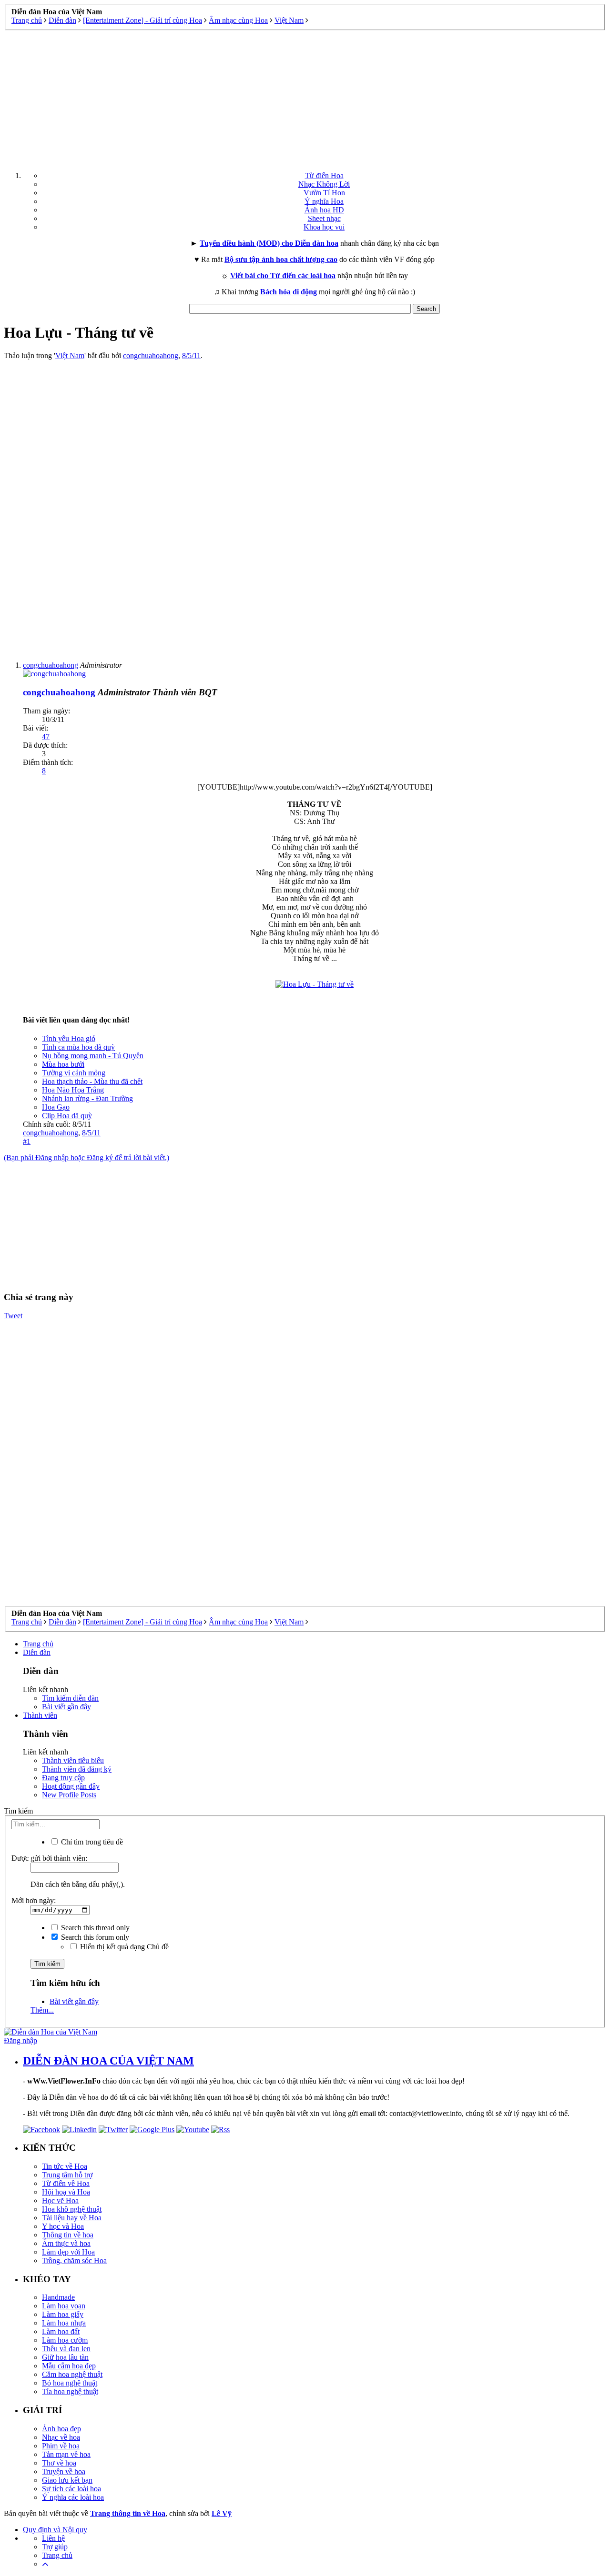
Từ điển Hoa (324, 175)
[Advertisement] (305, 97)
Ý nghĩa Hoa (324, 201)
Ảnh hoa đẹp (61, 2429)
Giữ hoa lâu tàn (65, 2357)
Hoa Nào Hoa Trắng (73, 1090)
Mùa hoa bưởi (63, 1064)
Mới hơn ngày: (34, 1900)
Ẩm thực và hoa (66, 2243)
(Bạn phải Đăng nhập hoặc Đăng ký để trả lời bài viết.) (86, 1158)
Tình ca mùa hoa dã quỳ (78, 1047)
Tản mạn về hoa (66, 2454)
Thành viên (40, 1715)
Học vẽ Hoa (60, 2200)
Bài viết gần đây (66, 1707)
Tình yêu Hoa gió (69, 1038)
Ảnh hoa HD (324, 210)
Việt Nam (70, 356)
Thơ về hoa (59, 2463)
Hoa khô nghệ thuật (72, 2209)
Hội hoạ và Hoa (66, 2192)
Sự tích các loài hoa (71, 2489)
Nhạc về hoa (61, 2437)
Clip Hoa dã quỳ (67, 1116)
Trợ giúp (55, 2547)
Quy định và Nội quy (55, 2530)
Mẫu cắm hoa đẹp (69, 2366)
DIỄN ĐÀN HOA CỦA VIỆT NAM (108, 2061)
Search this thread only (94, 1928)
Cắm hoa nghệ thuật (72, 2374)
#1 (27, 1141)
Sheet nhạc (324, 218)
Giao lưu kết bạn (67, 2480)
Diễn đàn (37, 1652)
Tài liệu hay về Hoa (72, 2218)
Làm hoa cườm (65, 2340)
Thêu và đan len (66, 2349)
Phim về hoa (61, 2446)
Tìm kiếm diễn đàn (70, 1698)
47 (46, 737)
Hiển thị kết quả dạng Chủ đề (123, 1947)
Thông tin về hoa (68, 2235)
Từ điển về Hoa (66, 2183)
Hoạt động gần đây (71, 1786)
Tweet (13, 1316)
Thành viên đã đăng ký (77, 1769)
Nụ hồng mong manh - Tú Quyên (93, 1056)
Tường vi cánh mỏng (74, 1073)
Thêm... (42, 2010)
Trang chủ (38, 1644)
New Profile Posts (69, 1795)
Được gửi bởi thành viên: (49, 1858)
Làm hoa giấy (63, 2314)
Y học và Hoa (63, 2226)
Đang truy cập (63, 1778)
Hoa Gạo (56, 1107)
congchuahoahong (151, 356)
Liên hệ (53, 2538)
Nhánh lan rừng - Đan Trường (87, 1098)
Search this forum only (94, 1937)
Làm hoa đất (61, 2331)
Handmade (58, 2297)
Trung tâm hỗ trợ (67, 2175)
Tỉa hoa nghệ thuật (70, 2391)
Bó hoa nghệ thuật (70, 2383)
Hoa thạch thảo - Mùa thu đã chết (92, 1081)
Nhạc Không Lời (324, 184)
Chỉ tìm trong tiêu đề (91, 1842)
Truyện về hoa (64, 2471)
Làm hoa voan (64, 2306)
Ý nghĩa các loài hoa (73, 2497)
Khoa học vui (324, 227)
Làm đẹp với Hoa (68, 2252)
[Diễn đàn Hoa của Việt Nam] (51, 2032)
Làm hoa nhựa (64, 2323)
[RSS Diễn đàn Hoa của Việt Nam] (220, 2130)
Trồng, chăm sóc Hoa (74, 2260)
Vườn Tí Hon (324, 193)
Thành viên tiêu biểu (73, 1760)
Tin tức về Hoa (65, 2166)
